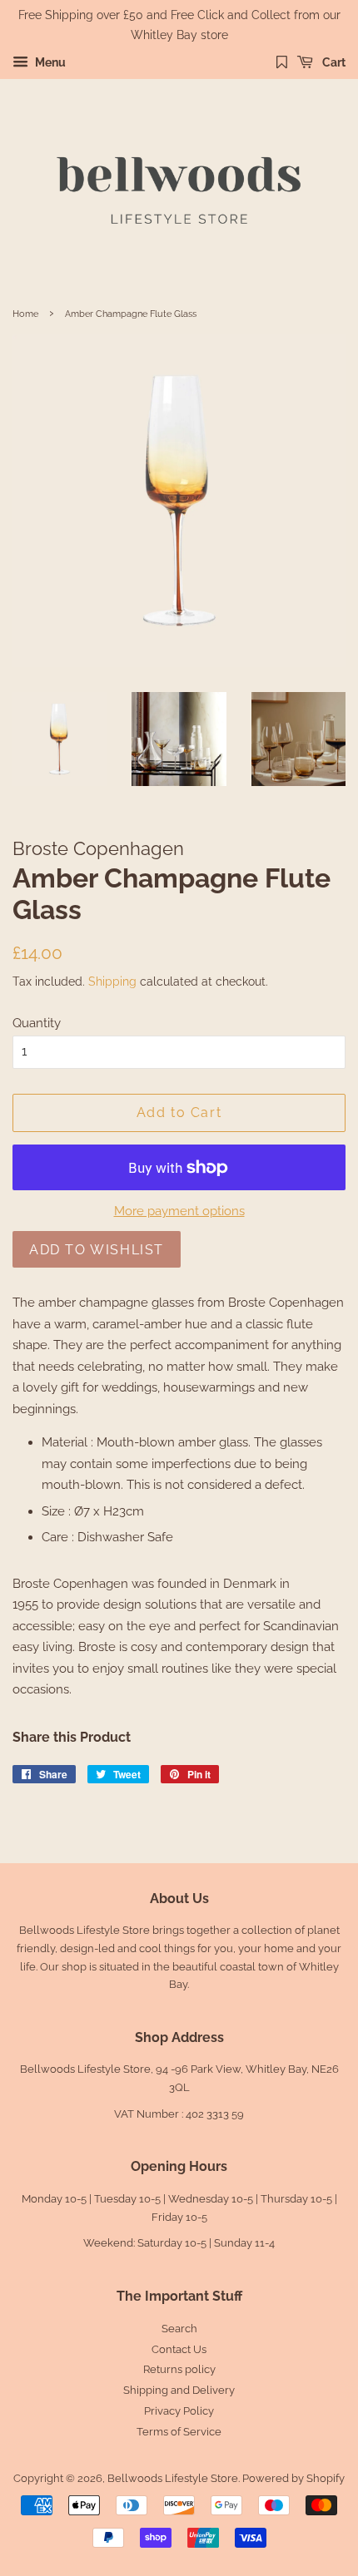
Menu (49, 62)
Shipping (112, 981)
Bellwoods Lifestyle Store (173, 2478)
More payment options (179, 1211)
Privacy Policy (179, 2411)
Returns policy (179, 2369)
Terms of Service (179, 2432)
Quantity (37, 1023)
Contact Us (179, 2349)
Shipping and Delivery (179, 2390)
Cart (333, 62)
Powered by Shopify (293, 2478)
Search (179, 2329)
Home (25, 314)
